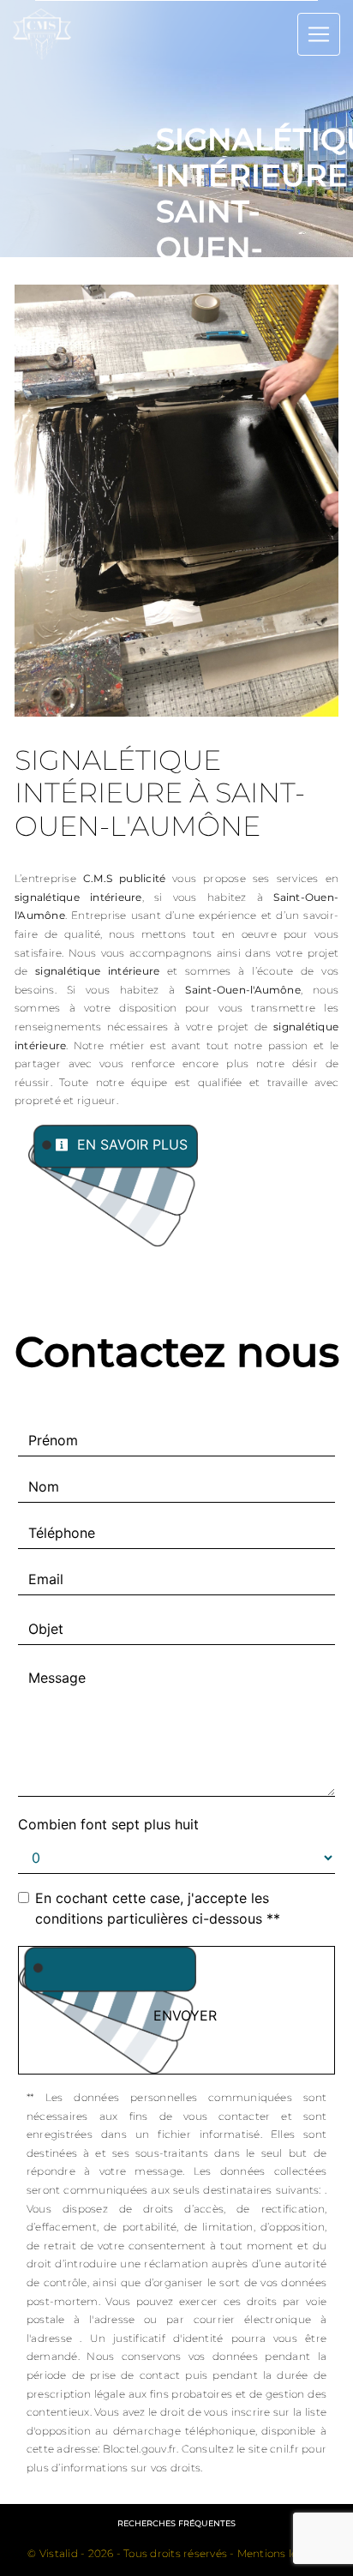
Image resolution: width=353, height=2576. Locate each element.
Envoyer (185, 2015)
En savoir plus (130, 1144)
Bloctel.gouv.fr (140, 2449)
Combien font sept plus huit (108, 1824)
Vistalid (59, 2553)
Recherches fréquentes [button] (176, 2523)
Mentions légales (280, 2553)
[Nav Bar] (319, 34)
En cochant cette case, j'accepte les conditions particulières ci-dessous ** (158, 1908)
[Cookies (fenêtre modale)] (5, 2566)
